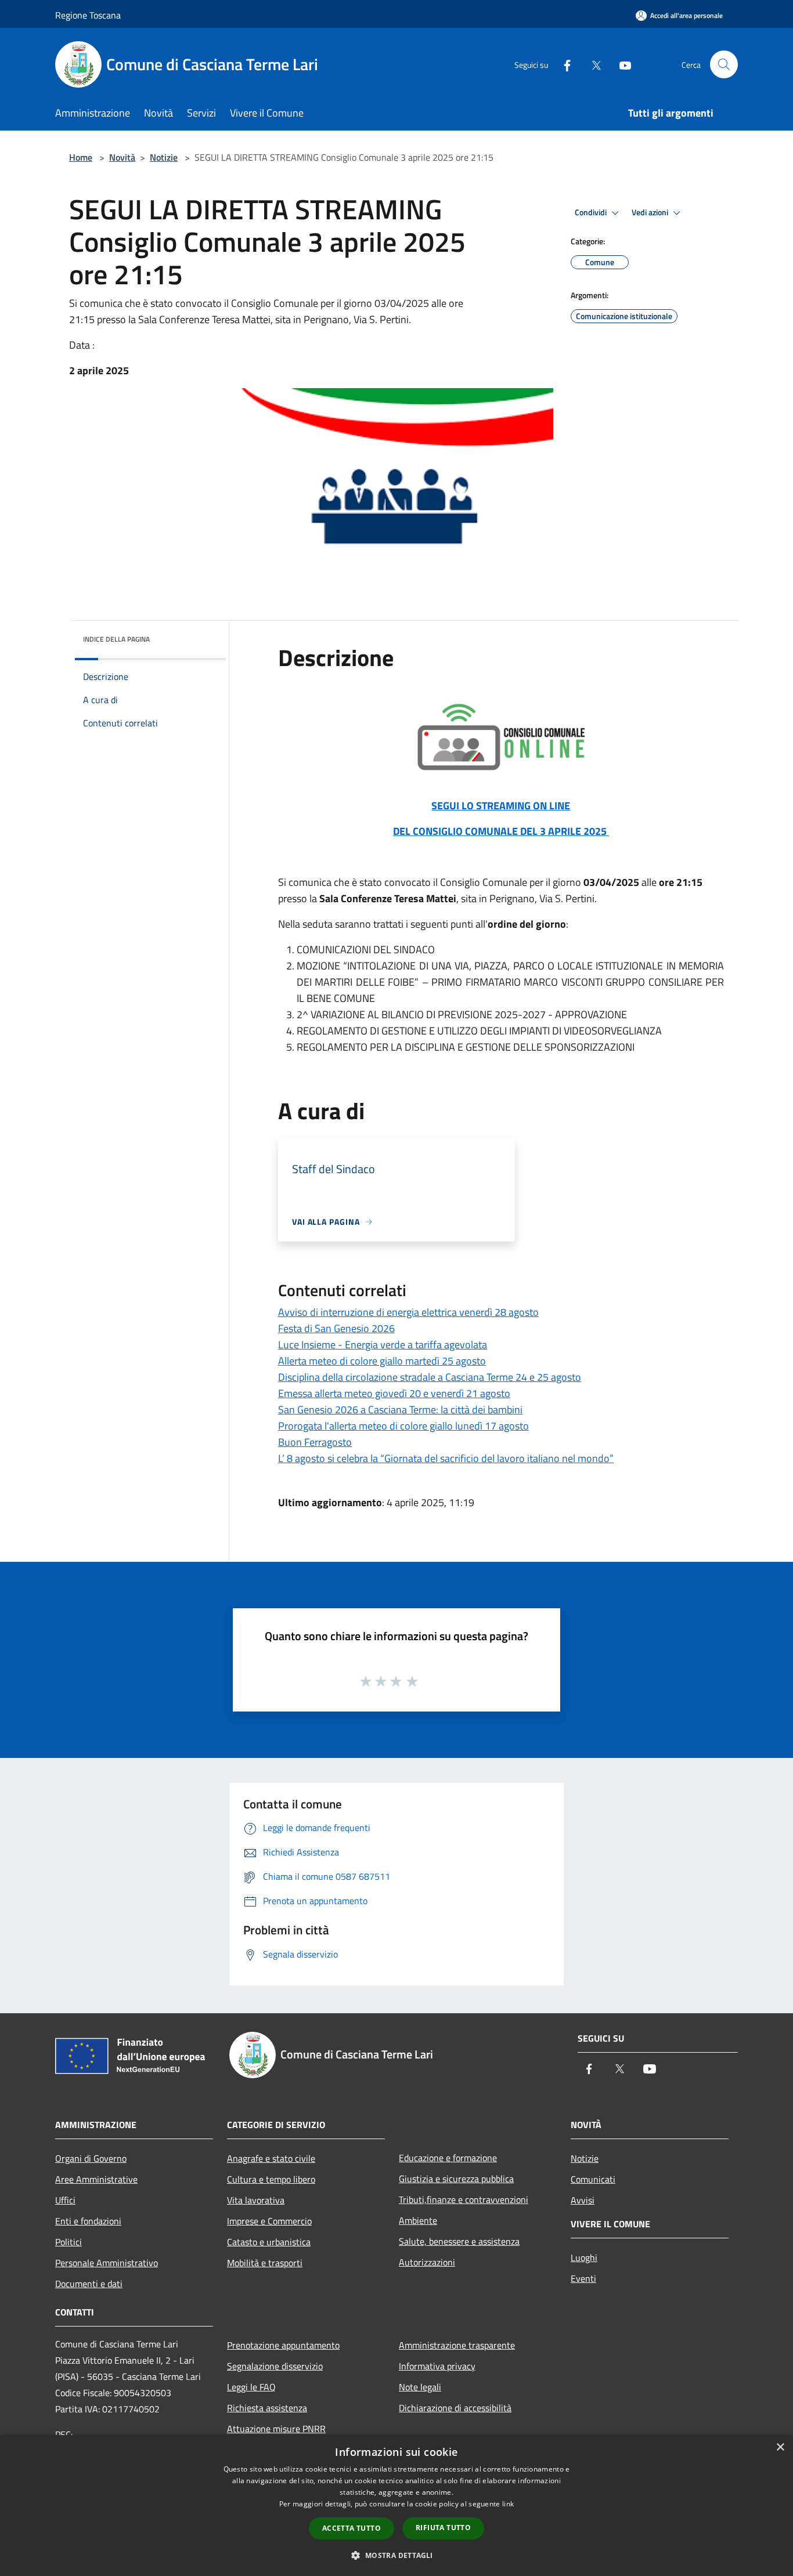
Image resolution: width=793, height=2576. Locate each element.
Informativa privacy (437, 2366)
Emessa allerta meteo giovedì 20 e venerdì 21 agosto (394, 1393)
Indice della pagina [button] (116, 639)
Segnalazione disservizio (275, 2366)
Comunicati (593, 2179)
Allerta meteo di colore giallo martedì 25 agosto (382, 1361)
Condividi (592, 212)
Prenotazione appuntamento (283, 2345)
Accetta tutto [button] (352, 2528)
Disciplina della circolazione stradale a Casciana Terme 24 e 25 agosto (430, 1377)
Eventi (583, 2278)
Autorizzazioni (427, 2262)
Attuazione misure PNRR (276, 2429)
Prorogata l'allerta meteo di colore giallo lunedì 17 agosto (403, 1426)
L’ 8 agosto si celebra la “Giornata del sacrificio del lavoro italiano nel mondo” (446, 1458)
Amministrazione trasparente (457, 2345)
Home (81, 157)
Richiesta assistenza (267, 2408)
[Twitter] (592, 64)
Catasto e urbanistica (269, 2242)
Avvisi (583, 2200)
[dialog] (396, 2506)
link (508, 2504)
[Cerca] (724, 64)
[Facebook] (563, 64)
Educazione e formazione (448, 2158)
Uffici (65, 2200)
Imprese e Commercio (269, 2221)
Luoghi (584, 2257)
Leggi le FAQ (251, 2387)
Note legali (420, 2387)
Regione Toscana (88, 15)
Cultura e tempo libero (271, 2179)
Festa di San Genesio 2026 (336, 1328)
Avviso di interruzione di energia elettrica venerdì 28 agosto (408, 1312)
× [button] (780, 2447)
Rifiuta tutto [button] (443, 2528)
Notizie (164, 157)
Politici (69, 2242)
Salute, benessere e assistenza (459, 2241)
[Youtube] (621, 64)
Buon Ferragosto (315, 1442)
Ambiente (418, 2220)
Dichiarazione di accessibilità (455, 2408)
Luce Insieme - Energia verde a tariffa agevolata (383, 1345)
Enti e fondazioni (88, 2221)
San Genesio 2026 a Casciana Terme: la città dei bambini (400, 1410)
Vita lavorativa (256, 2200)
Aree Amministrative (96, 2179)
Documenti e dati (89, 2284)
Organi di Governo (91, 2158)
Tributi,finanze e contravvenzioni (464, 2199)
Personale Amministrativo (107, 2263)
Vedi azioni (651, 212)
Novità (122, 157)
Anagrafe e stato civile (271, 2158)
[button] (396, 2555)
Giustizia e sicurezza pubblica (456, 2179)
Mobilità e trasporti (265, 2263)
